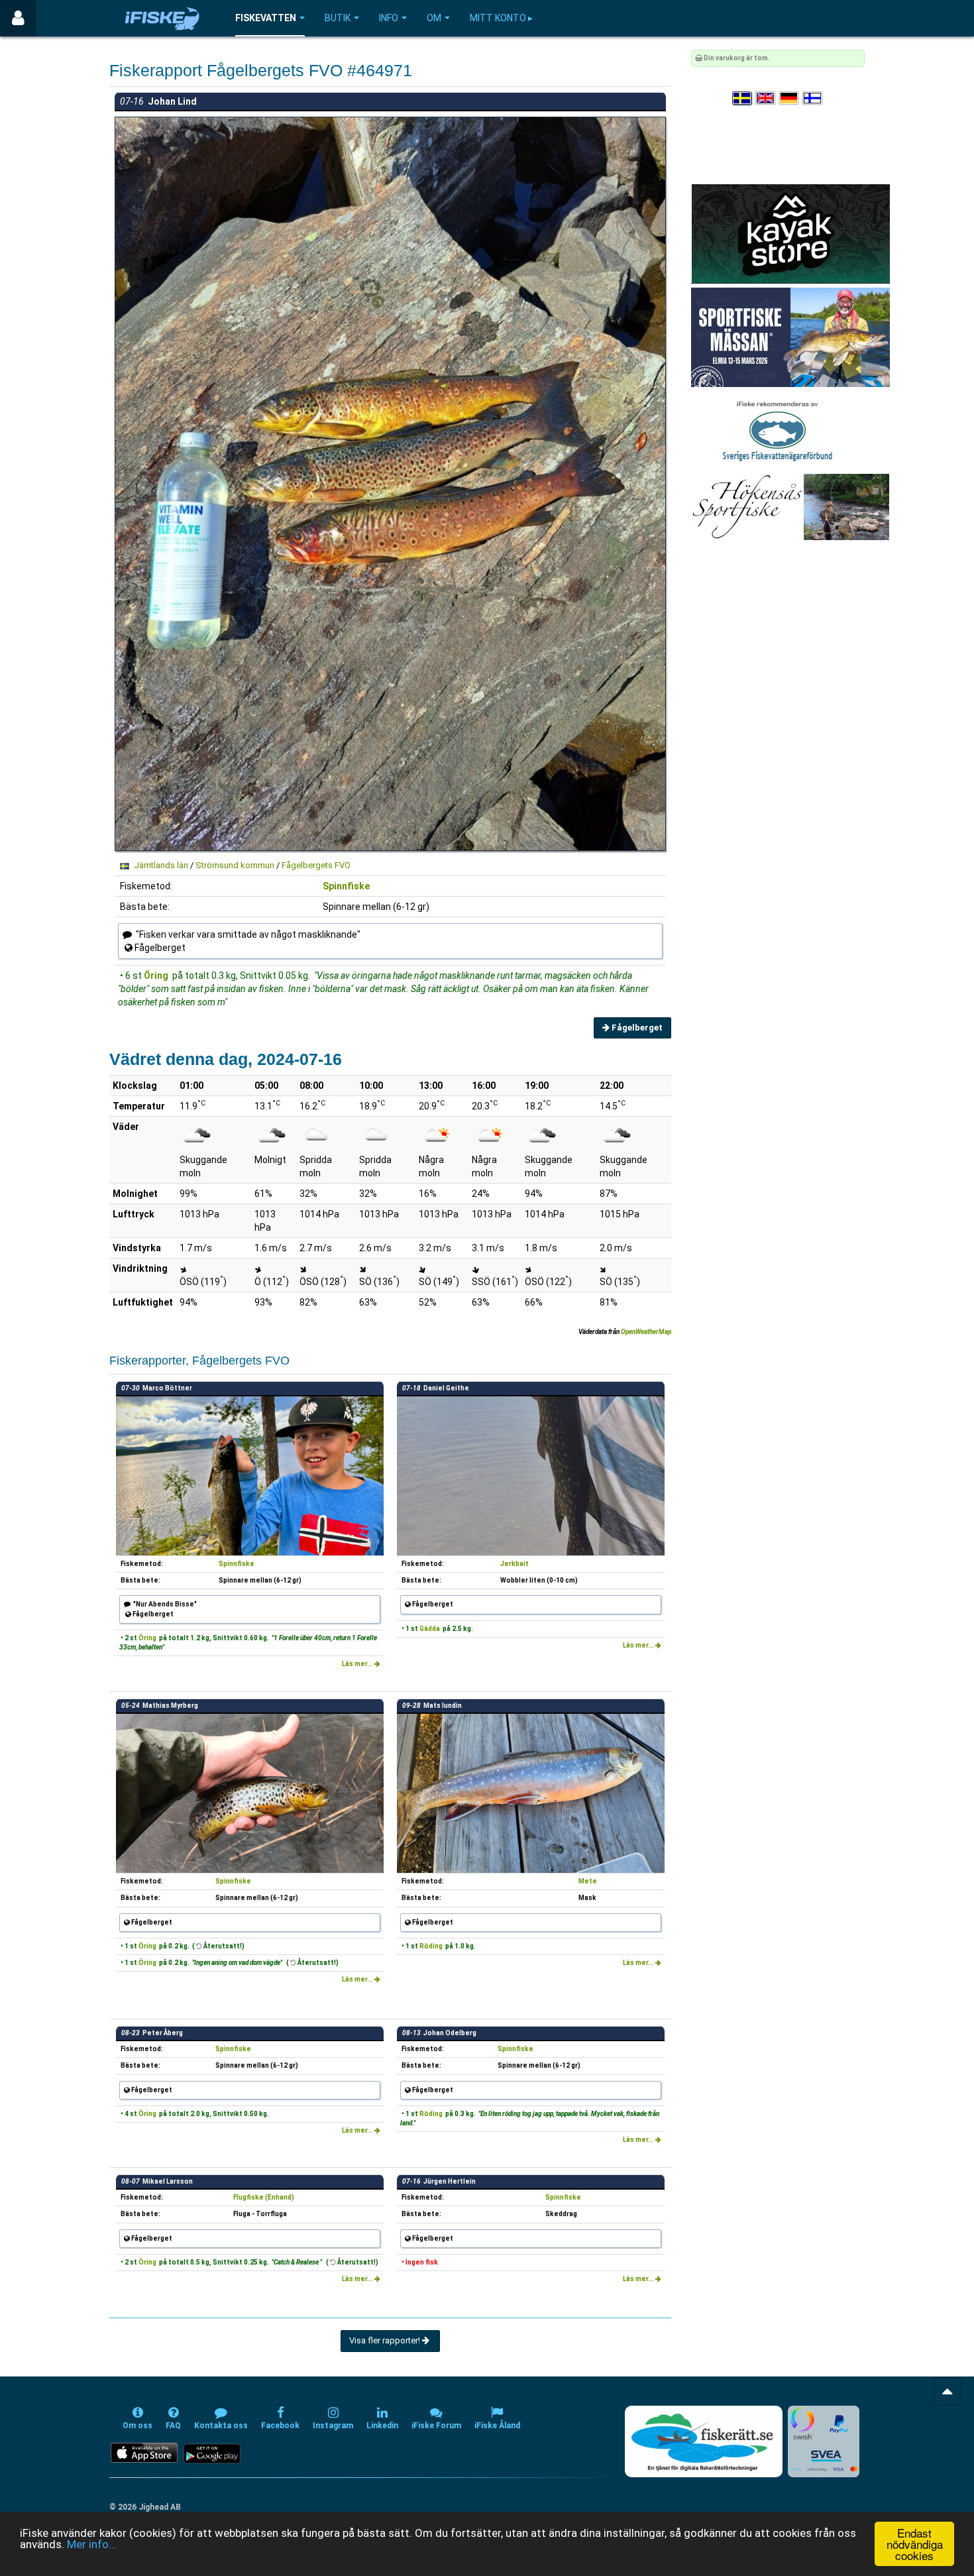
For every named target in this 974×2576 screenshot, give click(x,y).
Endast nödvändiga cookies (915, 2544)
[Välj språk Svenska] (743, 98)
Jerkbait (514, 1564)
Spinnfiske (346, 886)
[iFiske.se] (162, 18)
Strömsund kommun (235, 865)
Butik (338, 18)
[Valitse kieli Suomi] (813, 98)
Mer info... (92, 2544)
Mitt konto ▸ (501, 18)
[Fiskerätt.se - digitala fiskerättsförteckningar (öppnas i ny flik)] (704, 2441)
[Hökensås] (790, 507)
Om (434, 18)
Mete (588, 1881)
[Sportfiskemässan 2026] (790, 337)
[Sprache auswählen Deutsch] (790, 98)
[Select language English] (766, 98)
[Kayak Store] (790, 234)
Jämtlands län (161, 865)
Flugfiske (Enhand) (264, 2197)
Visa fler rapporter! (386, 2340)
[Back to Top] (947, 2391)
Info (389, 18)
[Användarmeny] (18, 18)
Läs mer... (358, 1664)
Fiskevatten (266, 18)
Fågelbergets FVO (316, 865)
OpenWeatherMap (646, 1332)
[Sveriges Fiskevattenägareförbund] (778, 430)
